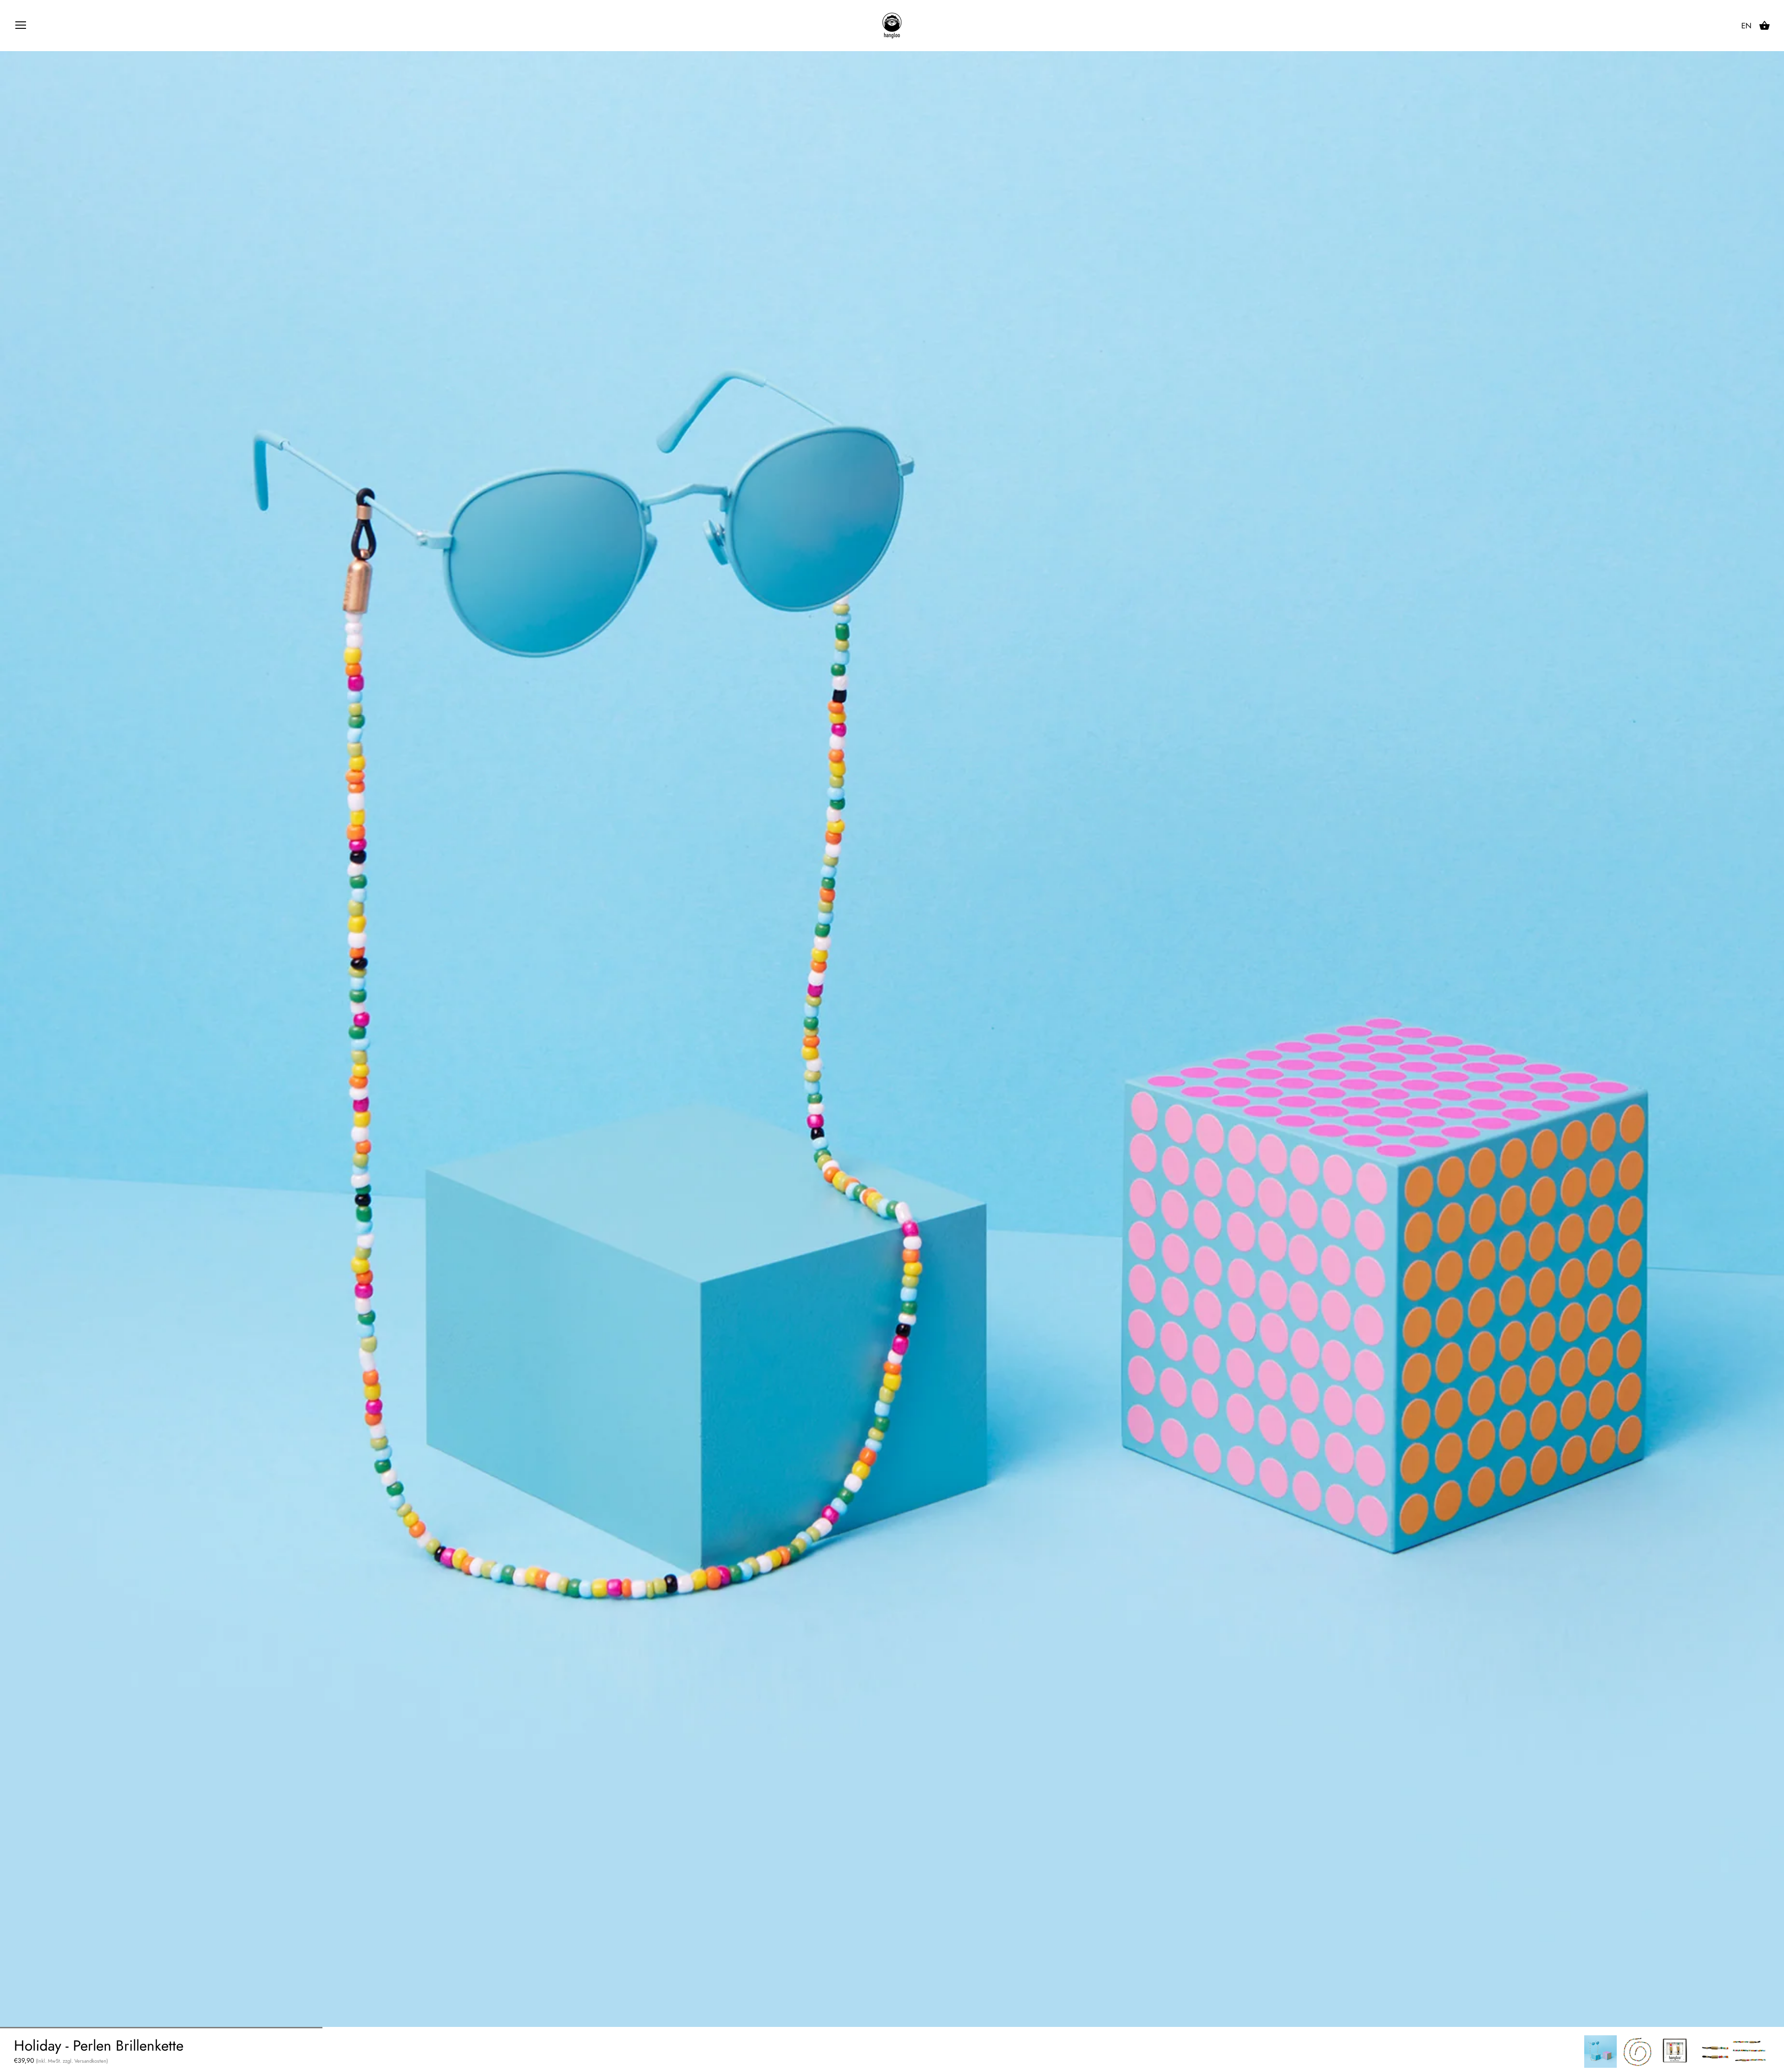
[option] (1600, 2052)
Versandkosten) (91, 2061)
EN (1746, 26)
